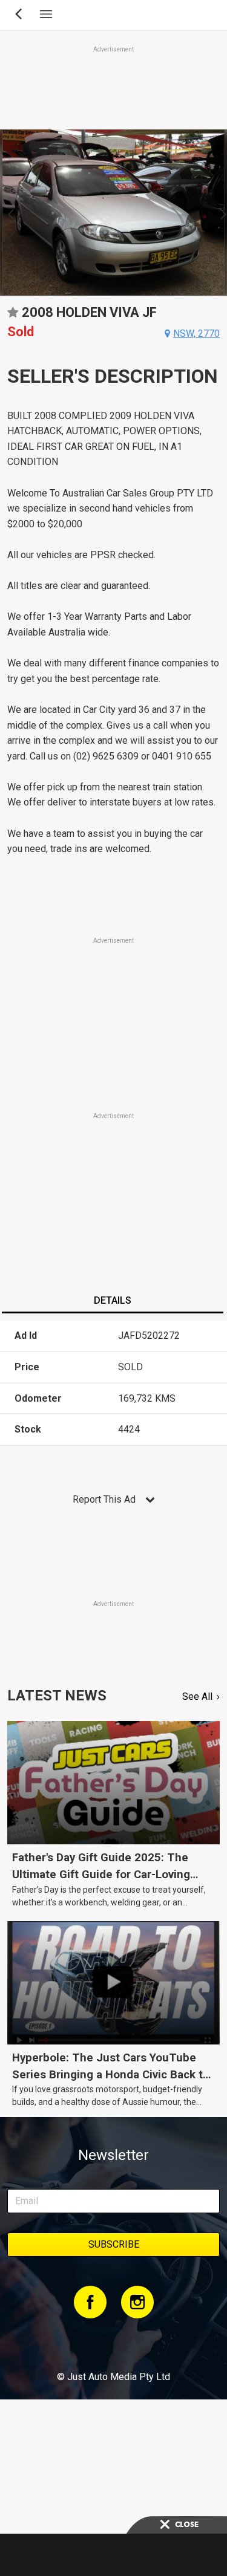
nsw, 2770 (196, 333)
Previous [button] (7, 213)
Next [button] (220, 213)
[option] (113, 213)
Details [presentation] (113, 1300)
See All (197, 1696)
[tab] (112, 1302)
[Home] (113, 2344)
